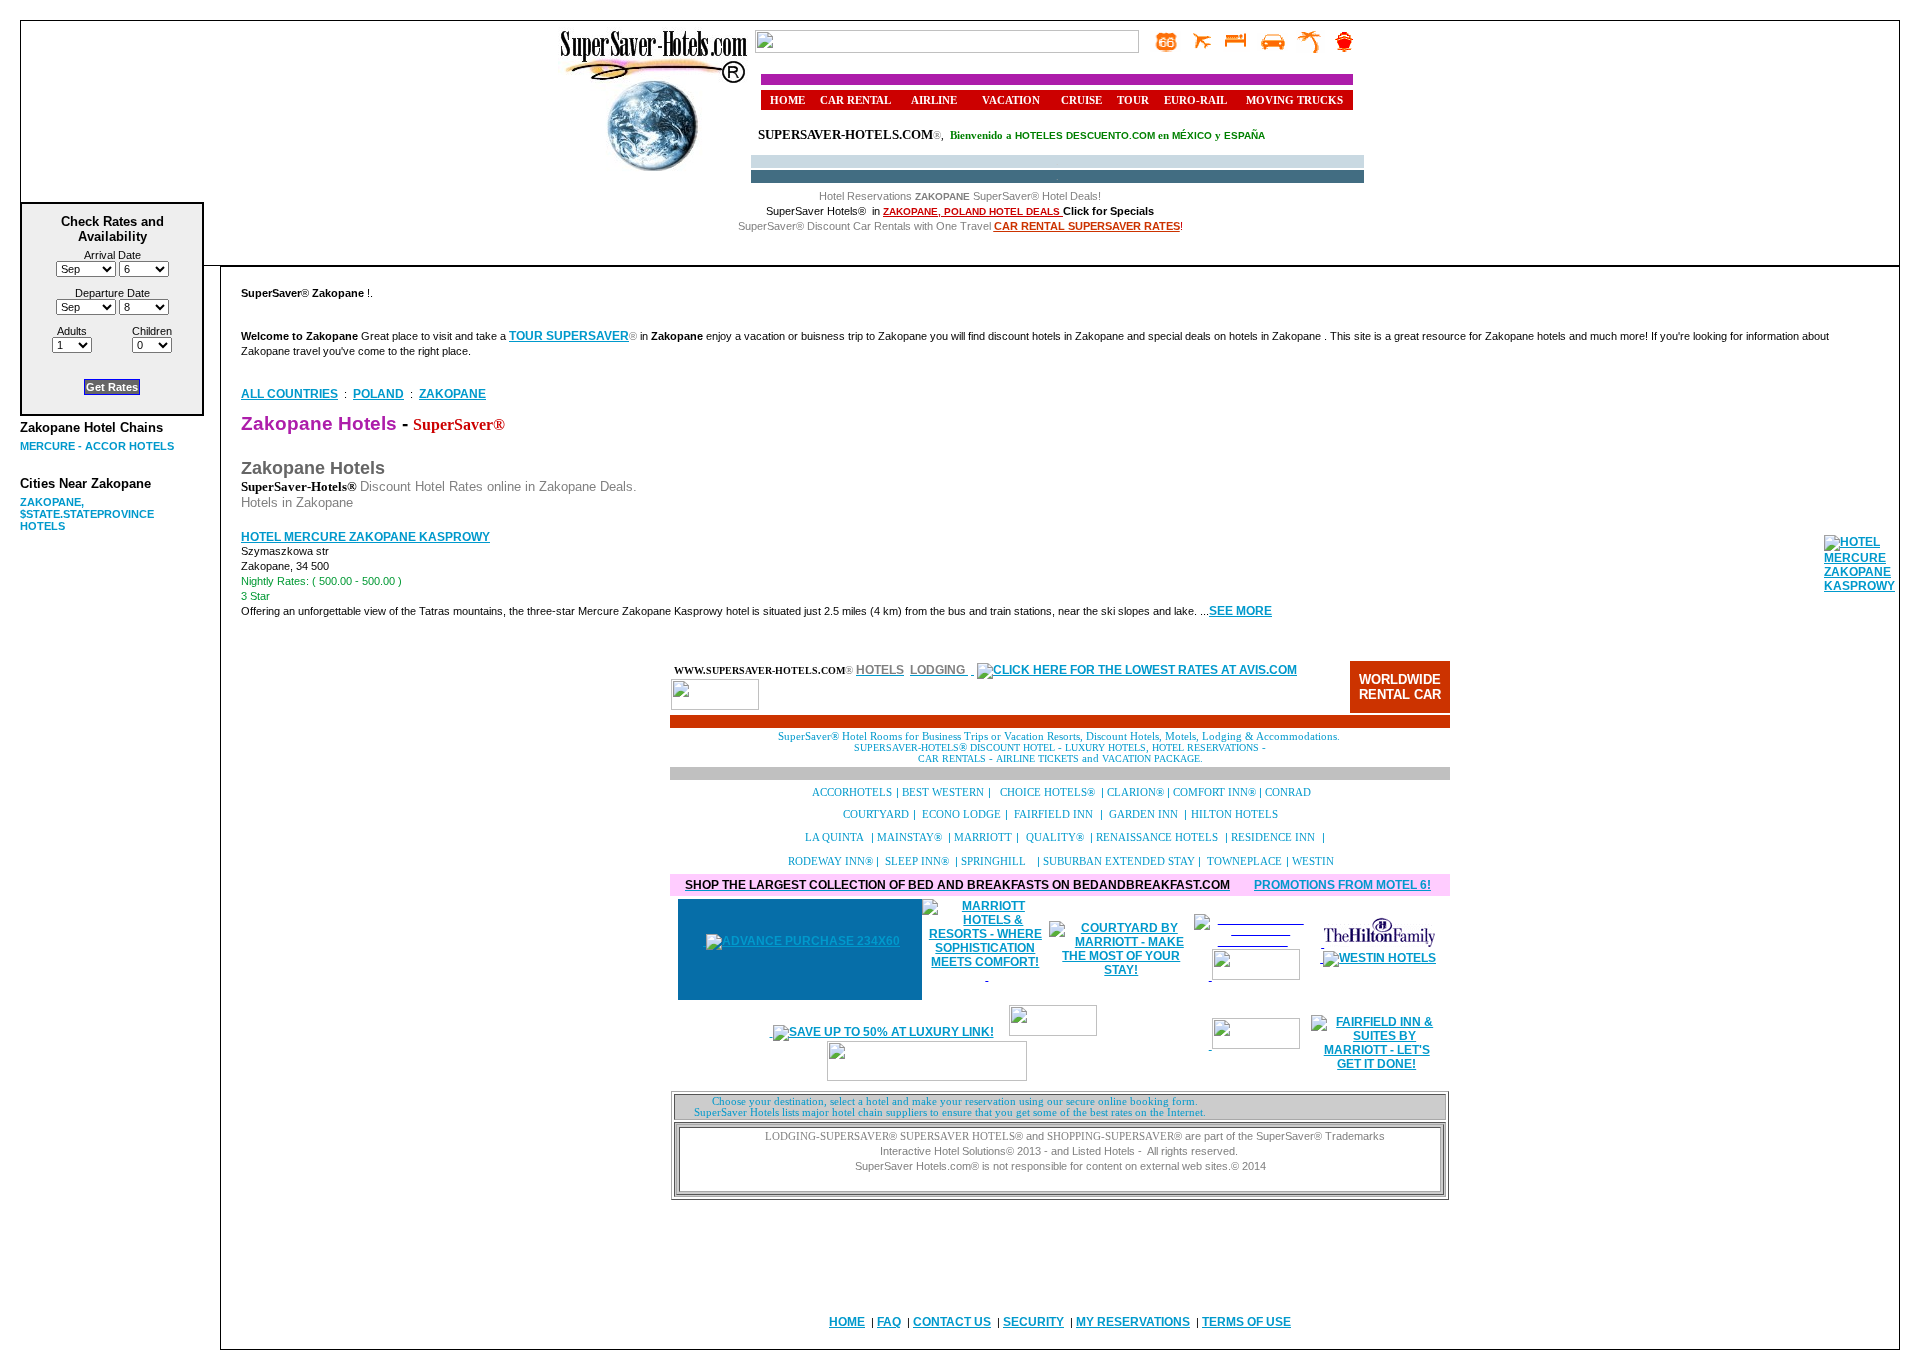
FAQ (889, 1322)
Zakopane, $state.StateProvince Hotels (87, 514)
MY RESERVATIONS (1133, 1322)
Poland (378, 394)
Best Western (943, 792)
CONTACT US (952, 1322)
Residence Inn (1273, 837)
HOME (787, 100)
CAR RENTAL (855, 100)
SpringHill (995, 861)
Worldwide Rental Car (1400, 687)
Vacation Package (1151, 758)
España (1244, 135)
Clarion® (1135, 792)
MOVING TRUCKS (1294, 100)
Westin (1313, 861)
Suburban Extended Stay (1119, 861)
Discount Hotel (1011, 747)
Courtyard (876, 814)
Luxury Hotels (1105, 747)
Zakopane (452, 394)
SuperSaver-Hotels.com (845, 134)
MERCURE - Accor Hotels (97, 446)
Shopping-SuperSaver (1110, 1136)
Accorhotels (853, 792)
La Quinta (834, 837)
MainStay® (909, 837)
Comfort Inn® (1214, 792)
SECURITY (1033, 1322)
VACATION (1011, 100)
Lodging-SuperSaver (827, 1136)
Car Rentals (952, 758)
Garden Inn (1143, 814)
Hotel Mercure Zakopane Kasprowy (365, 537)
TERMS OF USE (1246, 1322)
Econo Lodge (961, 814)
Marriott (983, 837)
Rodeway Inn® (830, 861)
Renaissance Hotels (1157, 837)
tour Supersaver (569, 336)
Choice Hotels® (1047, 792)
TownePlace (1244, 861)
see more (1240, 611)
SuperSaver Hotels (957, 1136)
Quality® (1055, 837)
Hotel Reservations (1205, 747)
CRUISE (1081, 100)
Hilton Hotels (1234, 814)
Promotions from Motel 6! (1342, 885)
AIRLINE (934, 100)
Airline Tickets (1039, 758)
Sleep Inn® (917, 861)
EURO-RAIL (1195, 100)
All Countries (289, 394)
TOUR (1133, 100)
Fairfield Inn (1053, 814)
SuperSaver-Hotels (906, 747)
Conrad (1288, 792)
